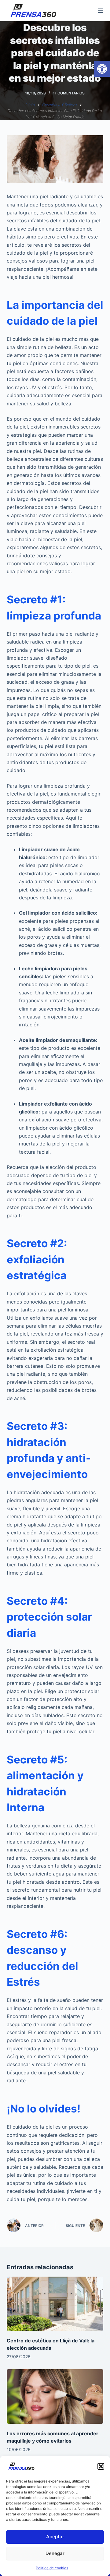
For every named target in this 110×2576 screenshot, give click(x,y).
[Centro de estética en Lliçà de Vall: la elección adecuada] (55, 2304)
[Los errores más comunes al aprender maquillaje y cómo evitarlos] (55, 2396)
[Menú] (101, 11)
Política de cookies (52, 2568)
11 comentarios (69, 93)
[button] (102, 69)
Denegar (55, 2553)
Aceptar (55, 2537)
